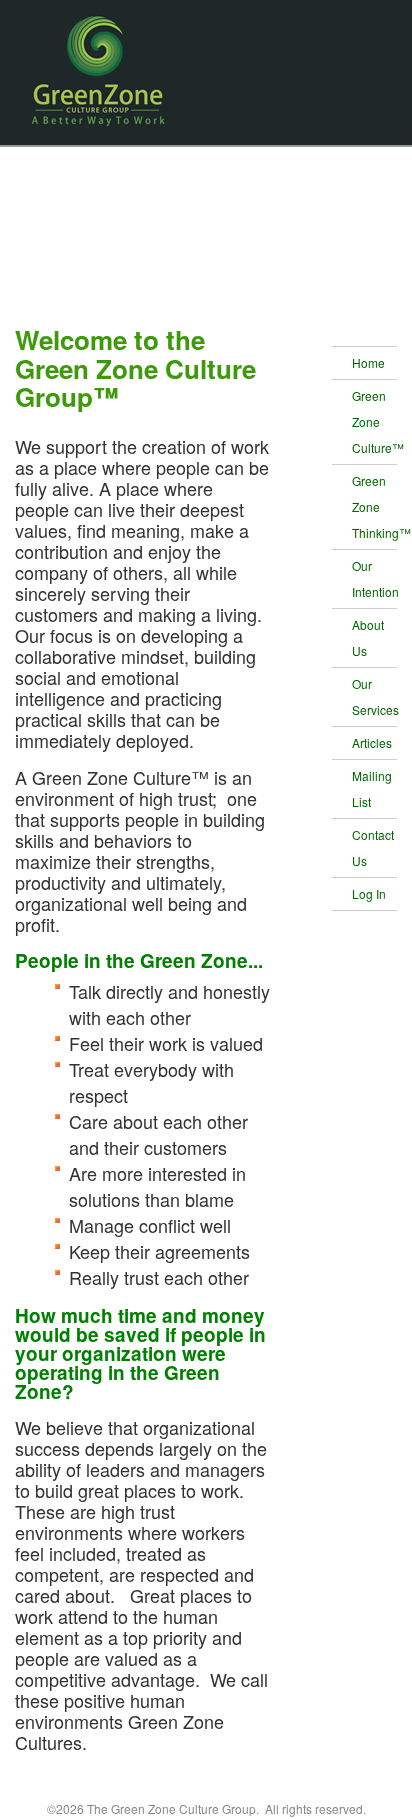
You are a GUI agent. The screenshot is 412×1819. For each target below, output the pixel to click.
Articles (372, 742)
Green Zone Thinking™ (375, 506)
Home (368, 362)
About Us (368, 637)
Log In (369, 893)
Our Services (375, 696)
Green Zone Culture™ (375, 421)
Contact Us (373, 847)
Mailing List (372, 788)
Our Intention (375, 578)
